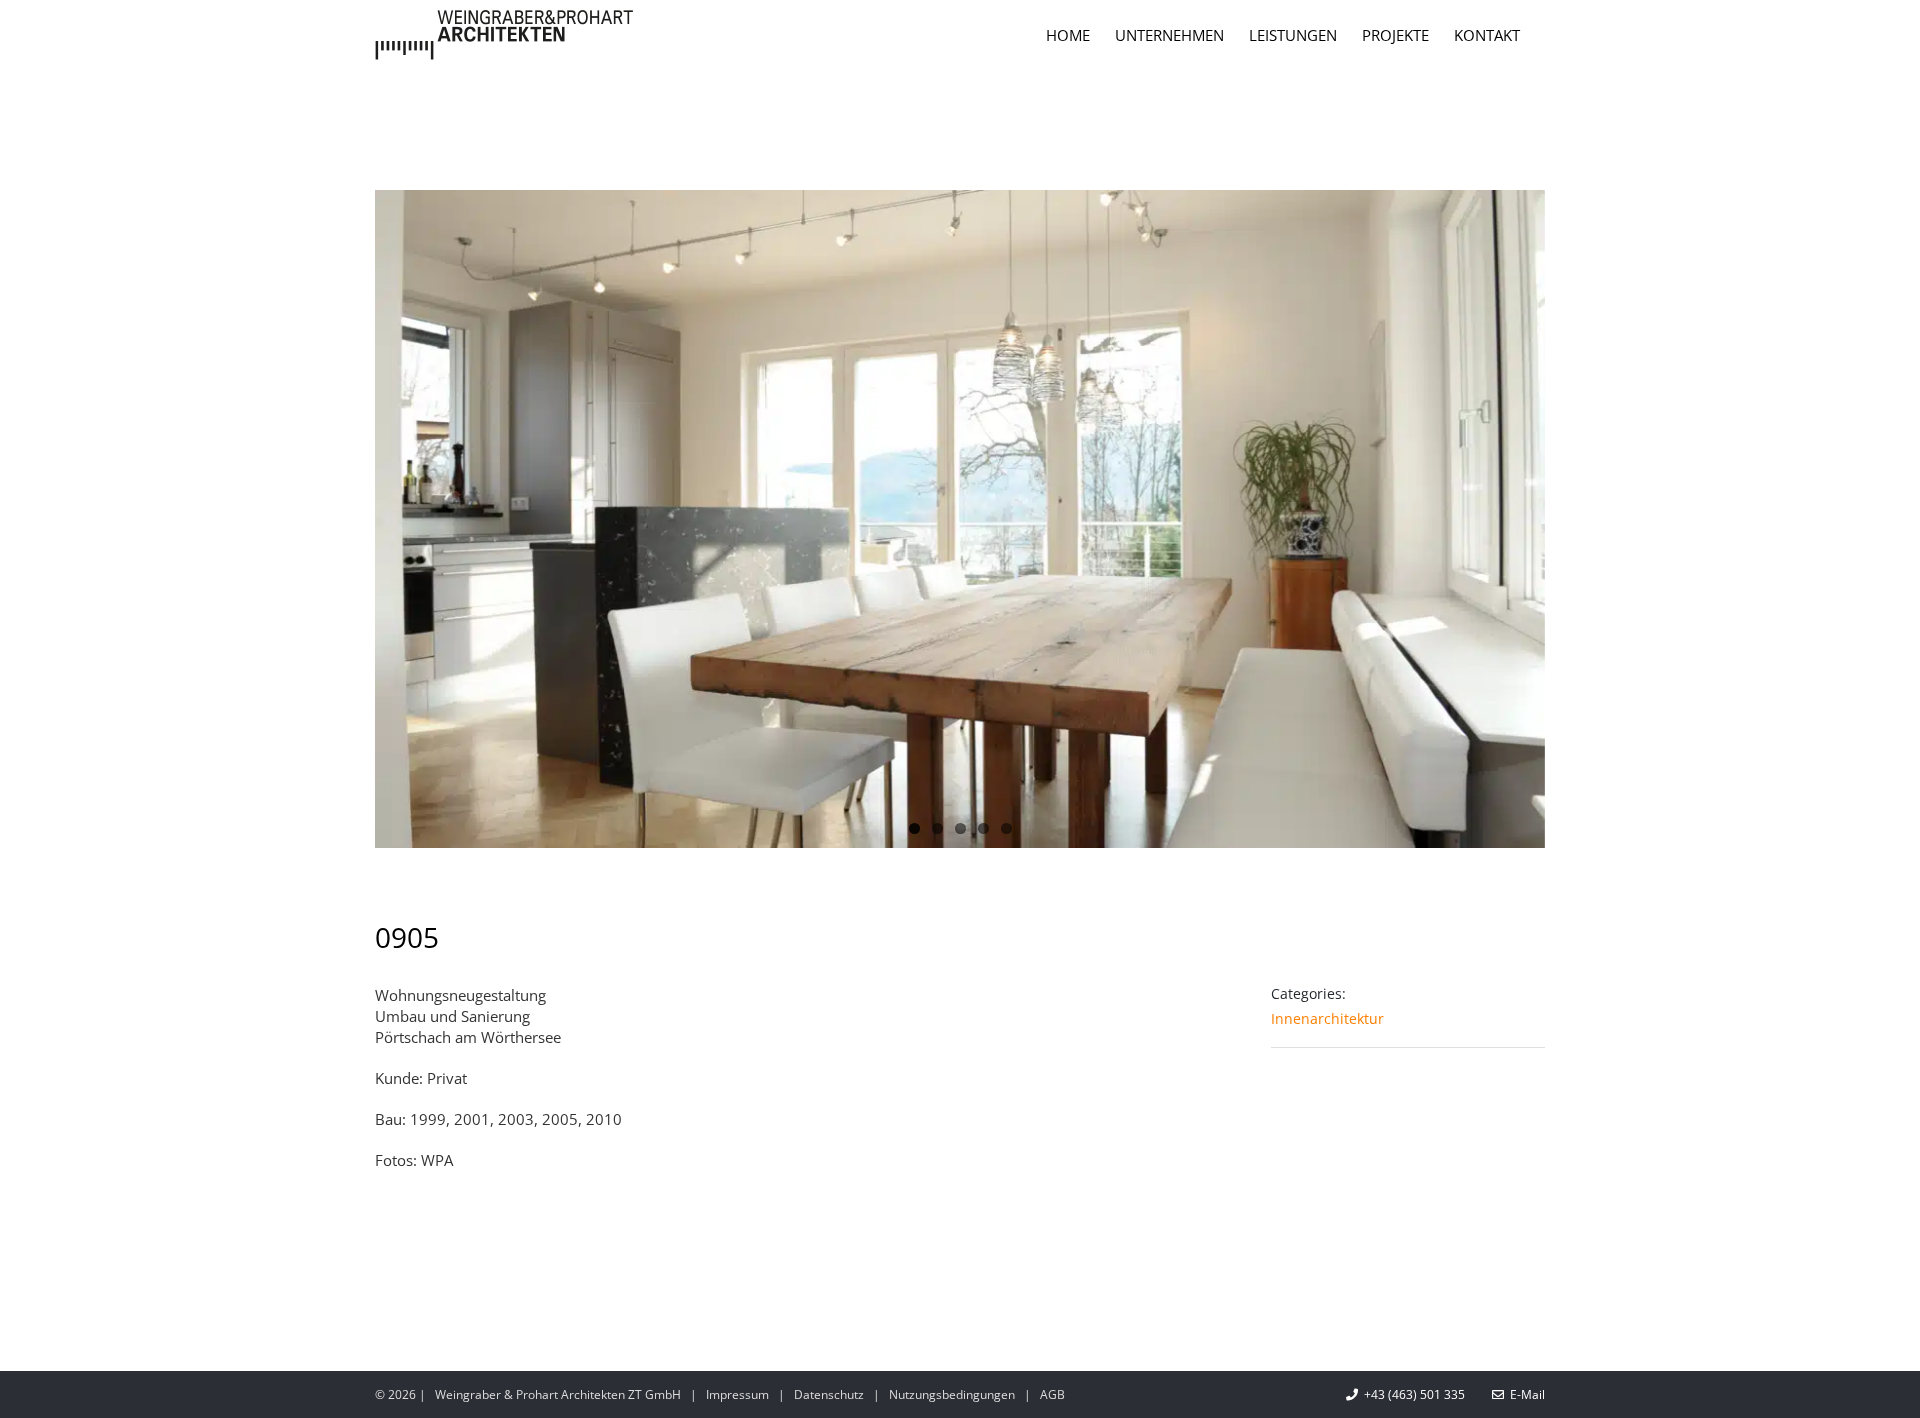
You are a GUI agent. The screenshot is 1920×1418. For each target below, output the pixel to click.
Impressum (737, 1394)
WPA (437, 1160)
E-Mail (1524, 1394)
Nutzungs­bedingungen (952, 1394)
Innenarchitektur (1327, 1018)
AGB (1052, 1394)
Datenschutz (829, 1394)
